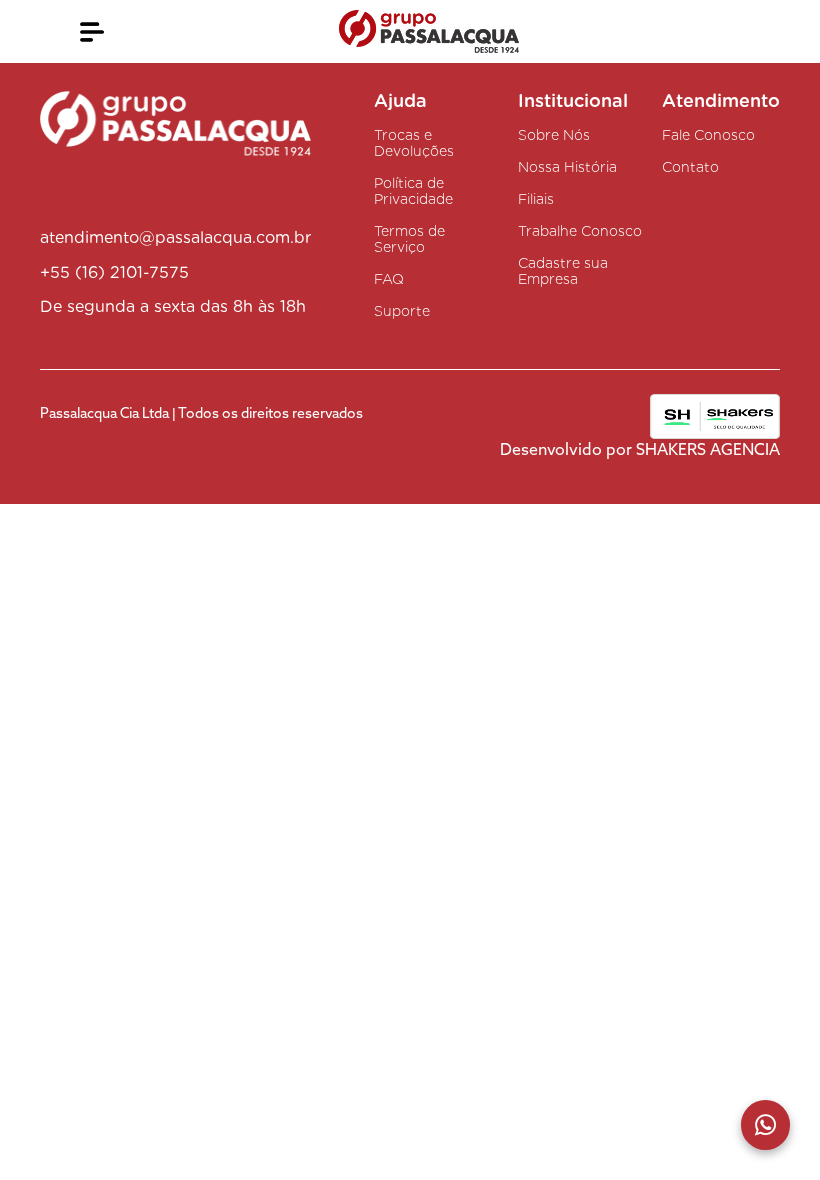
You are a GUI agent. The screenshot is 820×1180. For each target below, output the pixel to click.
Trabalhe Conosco (580, 231)
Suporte (402, 311)
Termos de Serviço (409, 239)
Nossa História (567, 167)
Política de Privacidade (413, 191)
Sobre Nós (554, 135)
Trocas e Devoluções (414, 143)
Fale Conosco (708, 135)
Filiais (536, 199)
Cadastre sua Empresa (563, 271)
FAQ (389, 279)
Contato (690, 167)
